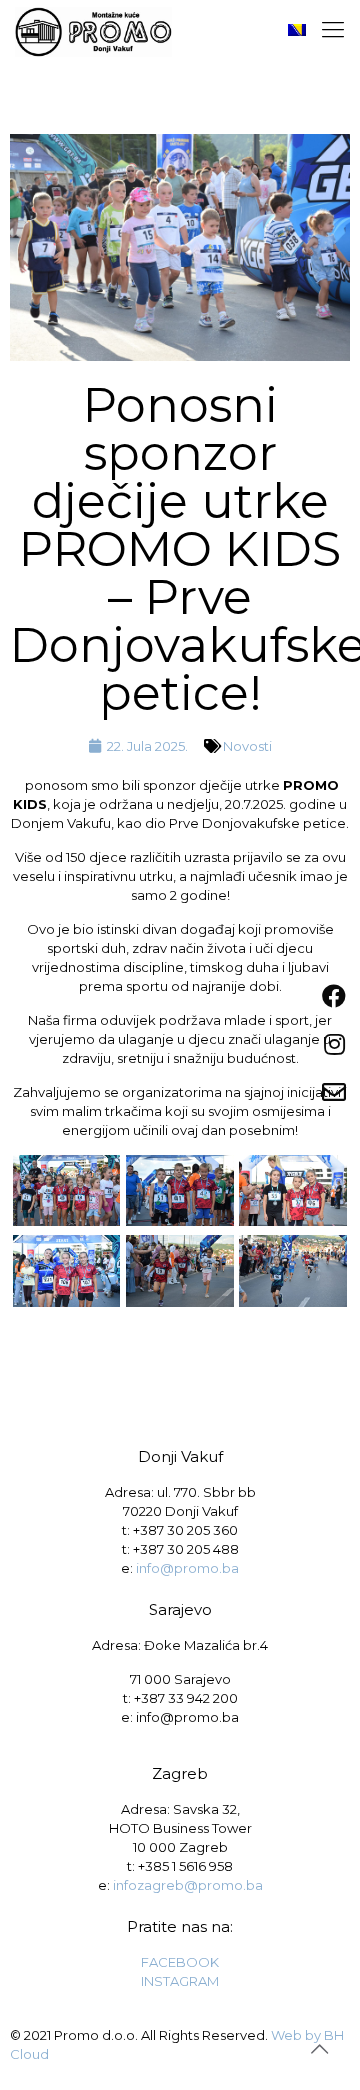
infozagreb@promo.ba (188, 1885)
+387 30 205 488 (186, 1549)
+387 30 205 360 (185, 1530)
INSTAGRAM (180, 1981)
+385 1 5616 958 (185, 1866)
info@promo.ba (187, 1568)
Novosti (247, 746)
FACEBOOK (180, 1962)
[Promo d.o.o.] (93, 30)
